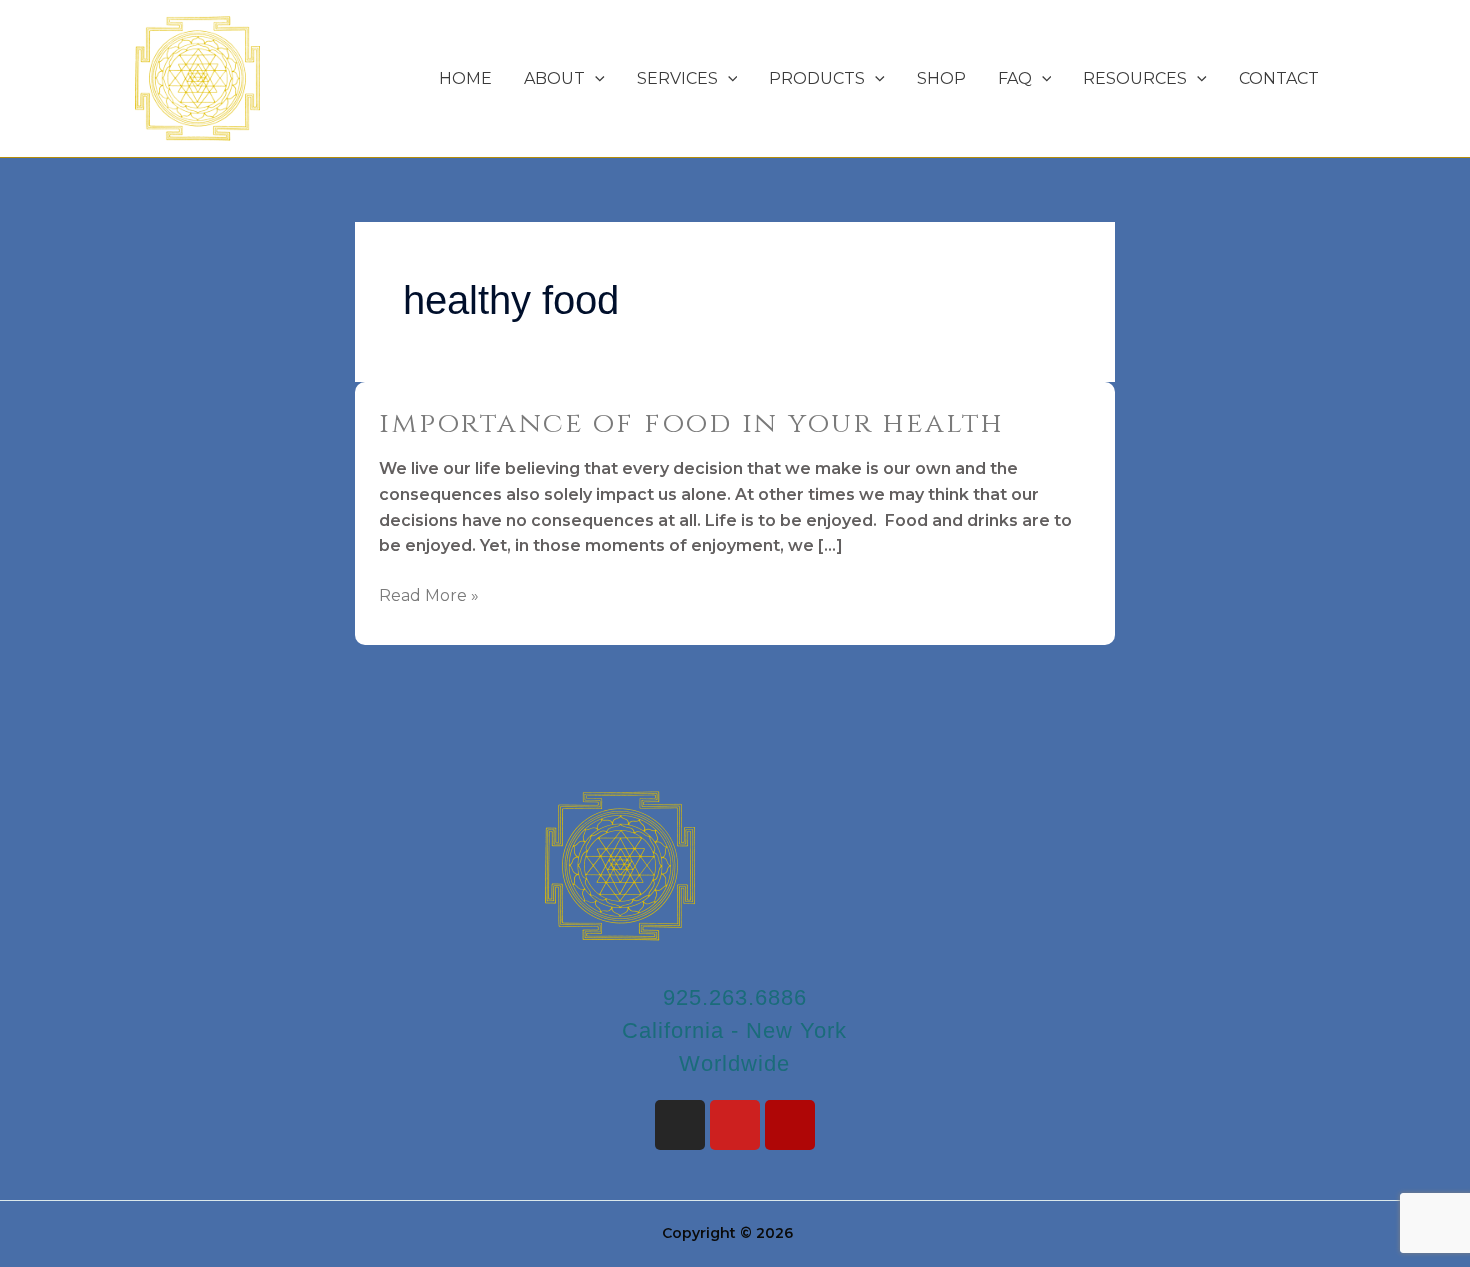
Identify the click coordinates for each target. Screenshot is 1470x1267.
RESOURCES (1135, 78)
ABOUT (554, 78)
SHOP (941, 78)
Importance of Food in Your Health (692, 423)
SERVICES (677, 78)
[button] (595, 78)
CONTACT (1279, 78)
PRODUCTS (817, 78)
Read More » (429, 594)
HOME (465, 78)
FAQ (1015, 78)
